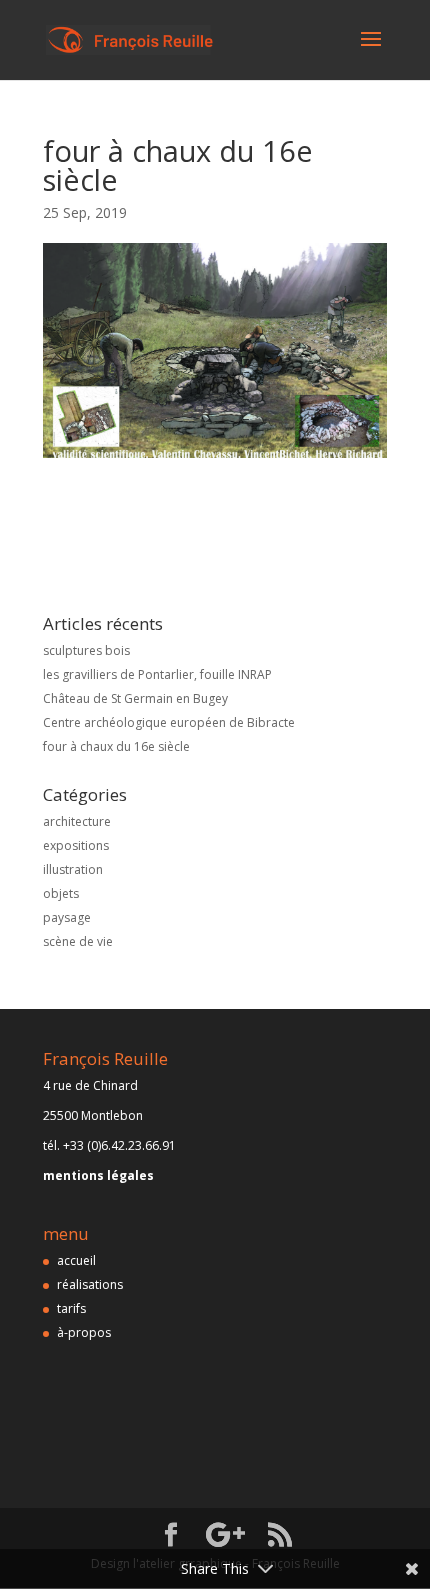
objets (61, 893)
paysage (67, 917)
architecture (77, 821)
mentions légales (98, 1175)
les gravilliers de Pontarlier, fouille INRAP (157, 674)
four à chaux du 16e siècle (116, 746)
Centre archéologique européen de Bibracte (169, 722)
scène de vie (78, 941)
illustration (73, 869)
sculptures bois (86, 650)
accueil (76, 1260)
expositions (76, 845)
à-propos (84, 1332)
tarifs (71, 1308)
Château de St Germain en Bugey (135, 698)
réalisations (90, 1284)
